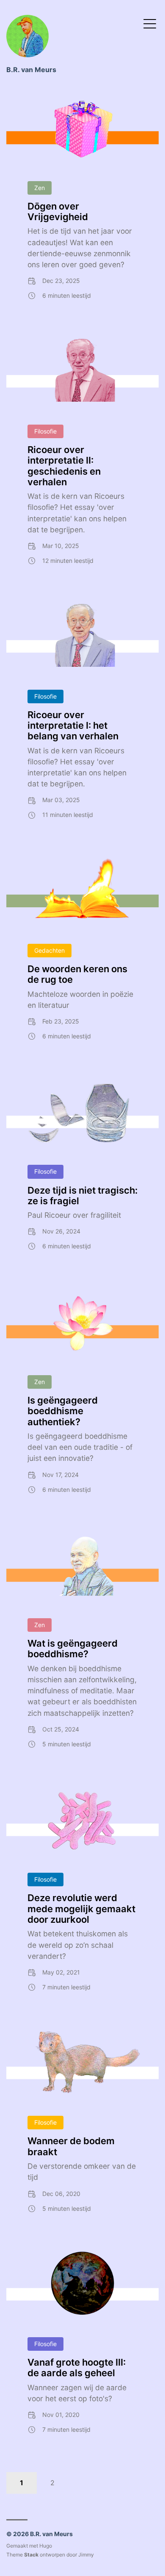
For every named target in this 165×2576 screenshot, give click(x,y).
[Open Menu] (150, 23)
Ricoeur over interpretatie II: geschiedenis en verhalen (64, 466)
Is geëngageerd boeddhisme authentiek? (63, 1411)
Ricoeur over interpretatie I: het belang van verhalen (73, 726)
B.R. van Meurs (31, 70)
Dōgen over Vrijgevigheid (58, 211)
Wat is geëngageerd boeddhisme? (73, 1649)
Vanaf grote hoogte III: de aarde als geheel (77, 2368)
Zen (40, 188)
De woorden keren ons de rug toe (77, 974)
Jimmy (86, 2555)
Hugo (46, 2546)
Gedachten (49, 950)
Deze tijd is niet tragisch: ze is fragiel (82, 1196)
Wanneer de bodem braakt (71, 2146)
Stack (31, 2555)
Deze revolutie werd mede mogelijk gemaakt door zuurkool (81, 1909)
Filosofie (45, 431)
